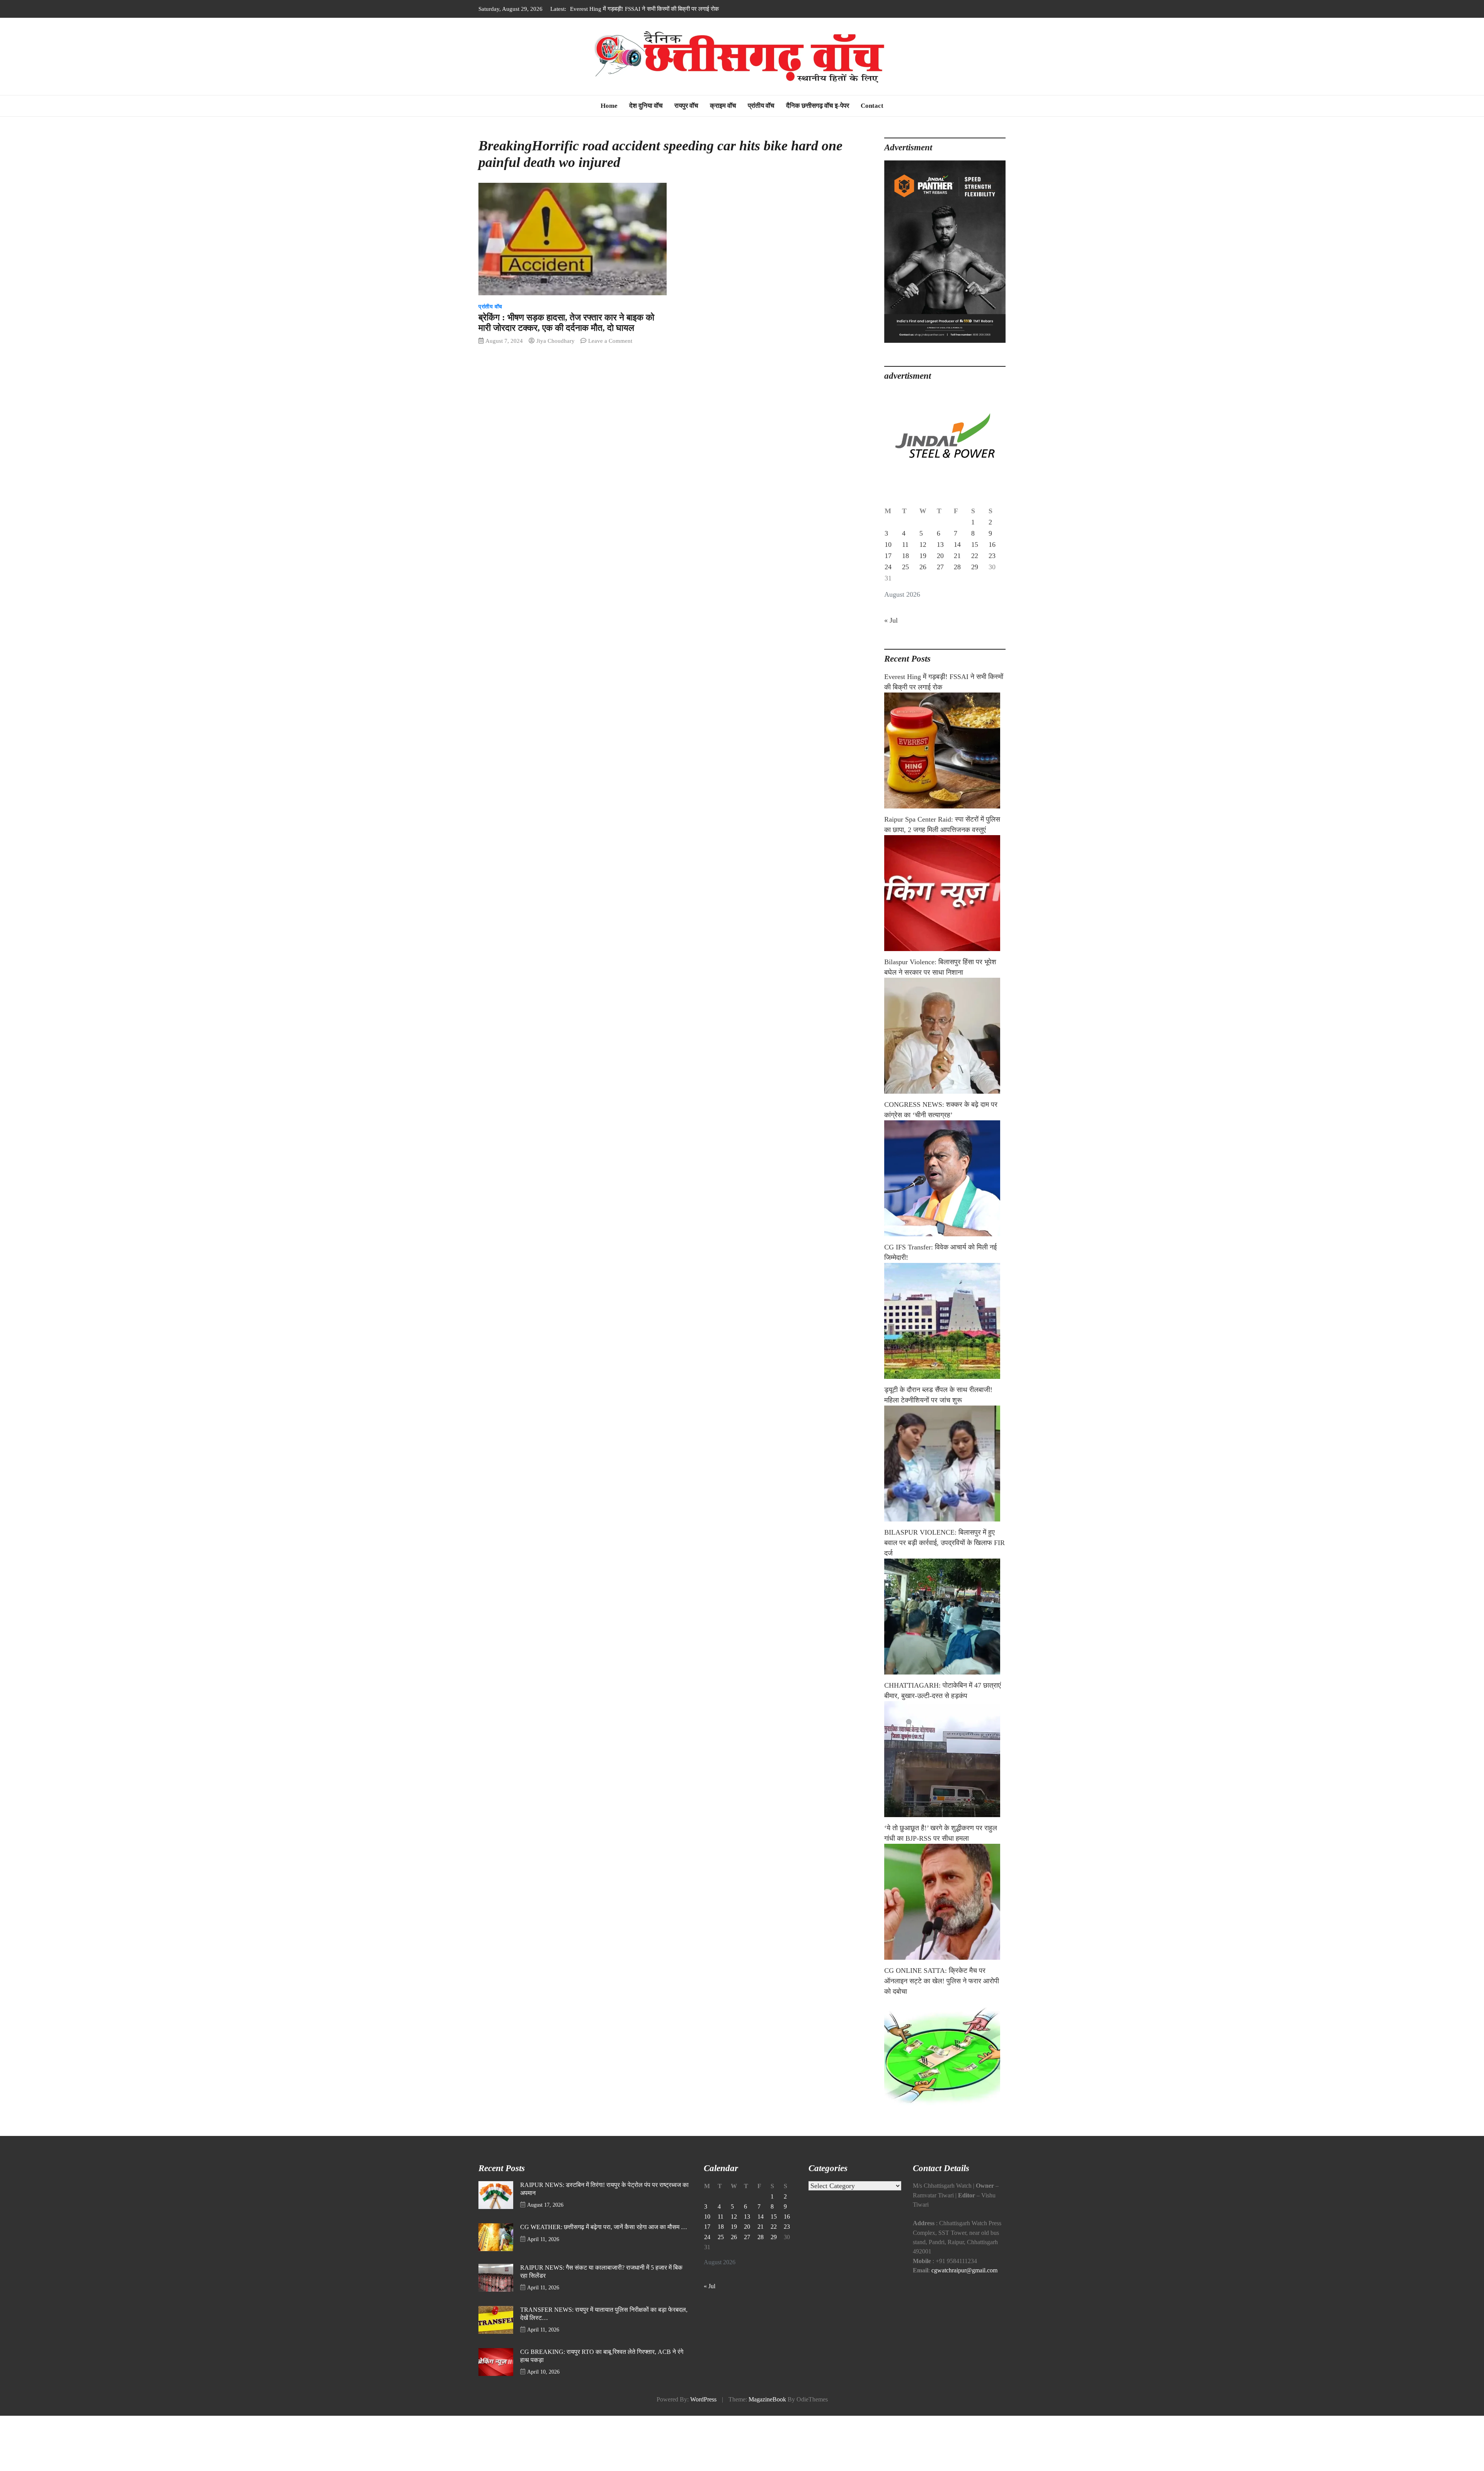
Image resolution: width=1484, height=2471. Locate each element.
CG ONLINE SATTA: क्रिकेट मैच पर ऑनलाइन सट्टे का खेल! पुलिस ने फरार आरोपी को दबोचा (942, 1981)
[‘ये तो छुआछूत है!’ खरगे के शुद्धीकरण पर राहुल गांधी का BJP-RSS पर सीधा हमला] (945, 1902)
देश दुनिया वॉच (646, 106)
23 (992, 556)
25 (905, 567)
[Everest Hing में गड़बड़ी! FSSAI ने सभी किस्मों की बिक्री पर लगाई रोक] (945, 750)
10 (888, 545)
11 (905, 545)
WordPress (703, 2400)
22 (975, 556)
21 (957, 556)
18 (905, 556)
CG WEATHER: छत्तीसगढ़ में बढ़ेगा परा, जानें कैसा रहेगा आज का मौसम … (604, 2227)
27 (940, 567)
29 (975, 567)
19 (923, 556)
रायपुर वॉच (686, 106)
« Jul (891, 620)
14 (957, 545)
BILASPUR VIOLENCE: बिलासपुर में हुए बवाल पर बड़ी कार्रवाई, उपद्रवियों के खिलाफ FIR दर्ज (945, 1543)
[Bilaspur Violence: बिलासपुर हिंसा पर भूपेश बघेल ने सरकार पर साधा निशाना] (945, 1036)
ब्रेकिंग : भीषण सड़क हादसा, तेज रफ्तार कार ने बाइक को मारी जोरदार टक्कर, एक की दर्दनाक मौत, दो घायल (566, 323)
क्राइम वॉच (723, 106)
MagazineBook (767, 2400)
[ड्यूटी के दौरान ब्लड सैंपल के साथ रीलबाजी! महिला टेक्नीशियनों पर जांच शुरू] (945, 1464)
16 (992, 545)
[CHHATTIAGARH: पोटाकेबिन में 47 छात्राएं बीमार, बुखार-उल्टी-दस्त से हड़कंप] (945, 1759)
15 (975, 545)
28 (957, 567)
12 (923, 545)
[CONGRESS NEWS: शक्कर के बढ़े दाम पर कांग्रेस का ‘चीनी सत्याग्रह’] (945, 1178)
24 (888, 567)
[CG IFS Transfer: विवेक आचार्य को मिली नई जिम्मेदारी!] (945, 1321)
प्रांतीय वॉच (761, 106)
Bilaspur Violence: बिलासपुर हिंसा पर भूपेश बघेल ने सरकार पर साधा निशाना (650, 9)
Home (609, 106)
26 (923, 567)
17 (888, 556)
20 (940, 556)
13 (940, 545)
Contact (872, 106)
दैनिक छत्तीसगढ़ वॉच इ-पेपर (818, 106)
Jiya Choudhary (556, 341)
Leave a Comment (610, 341)
